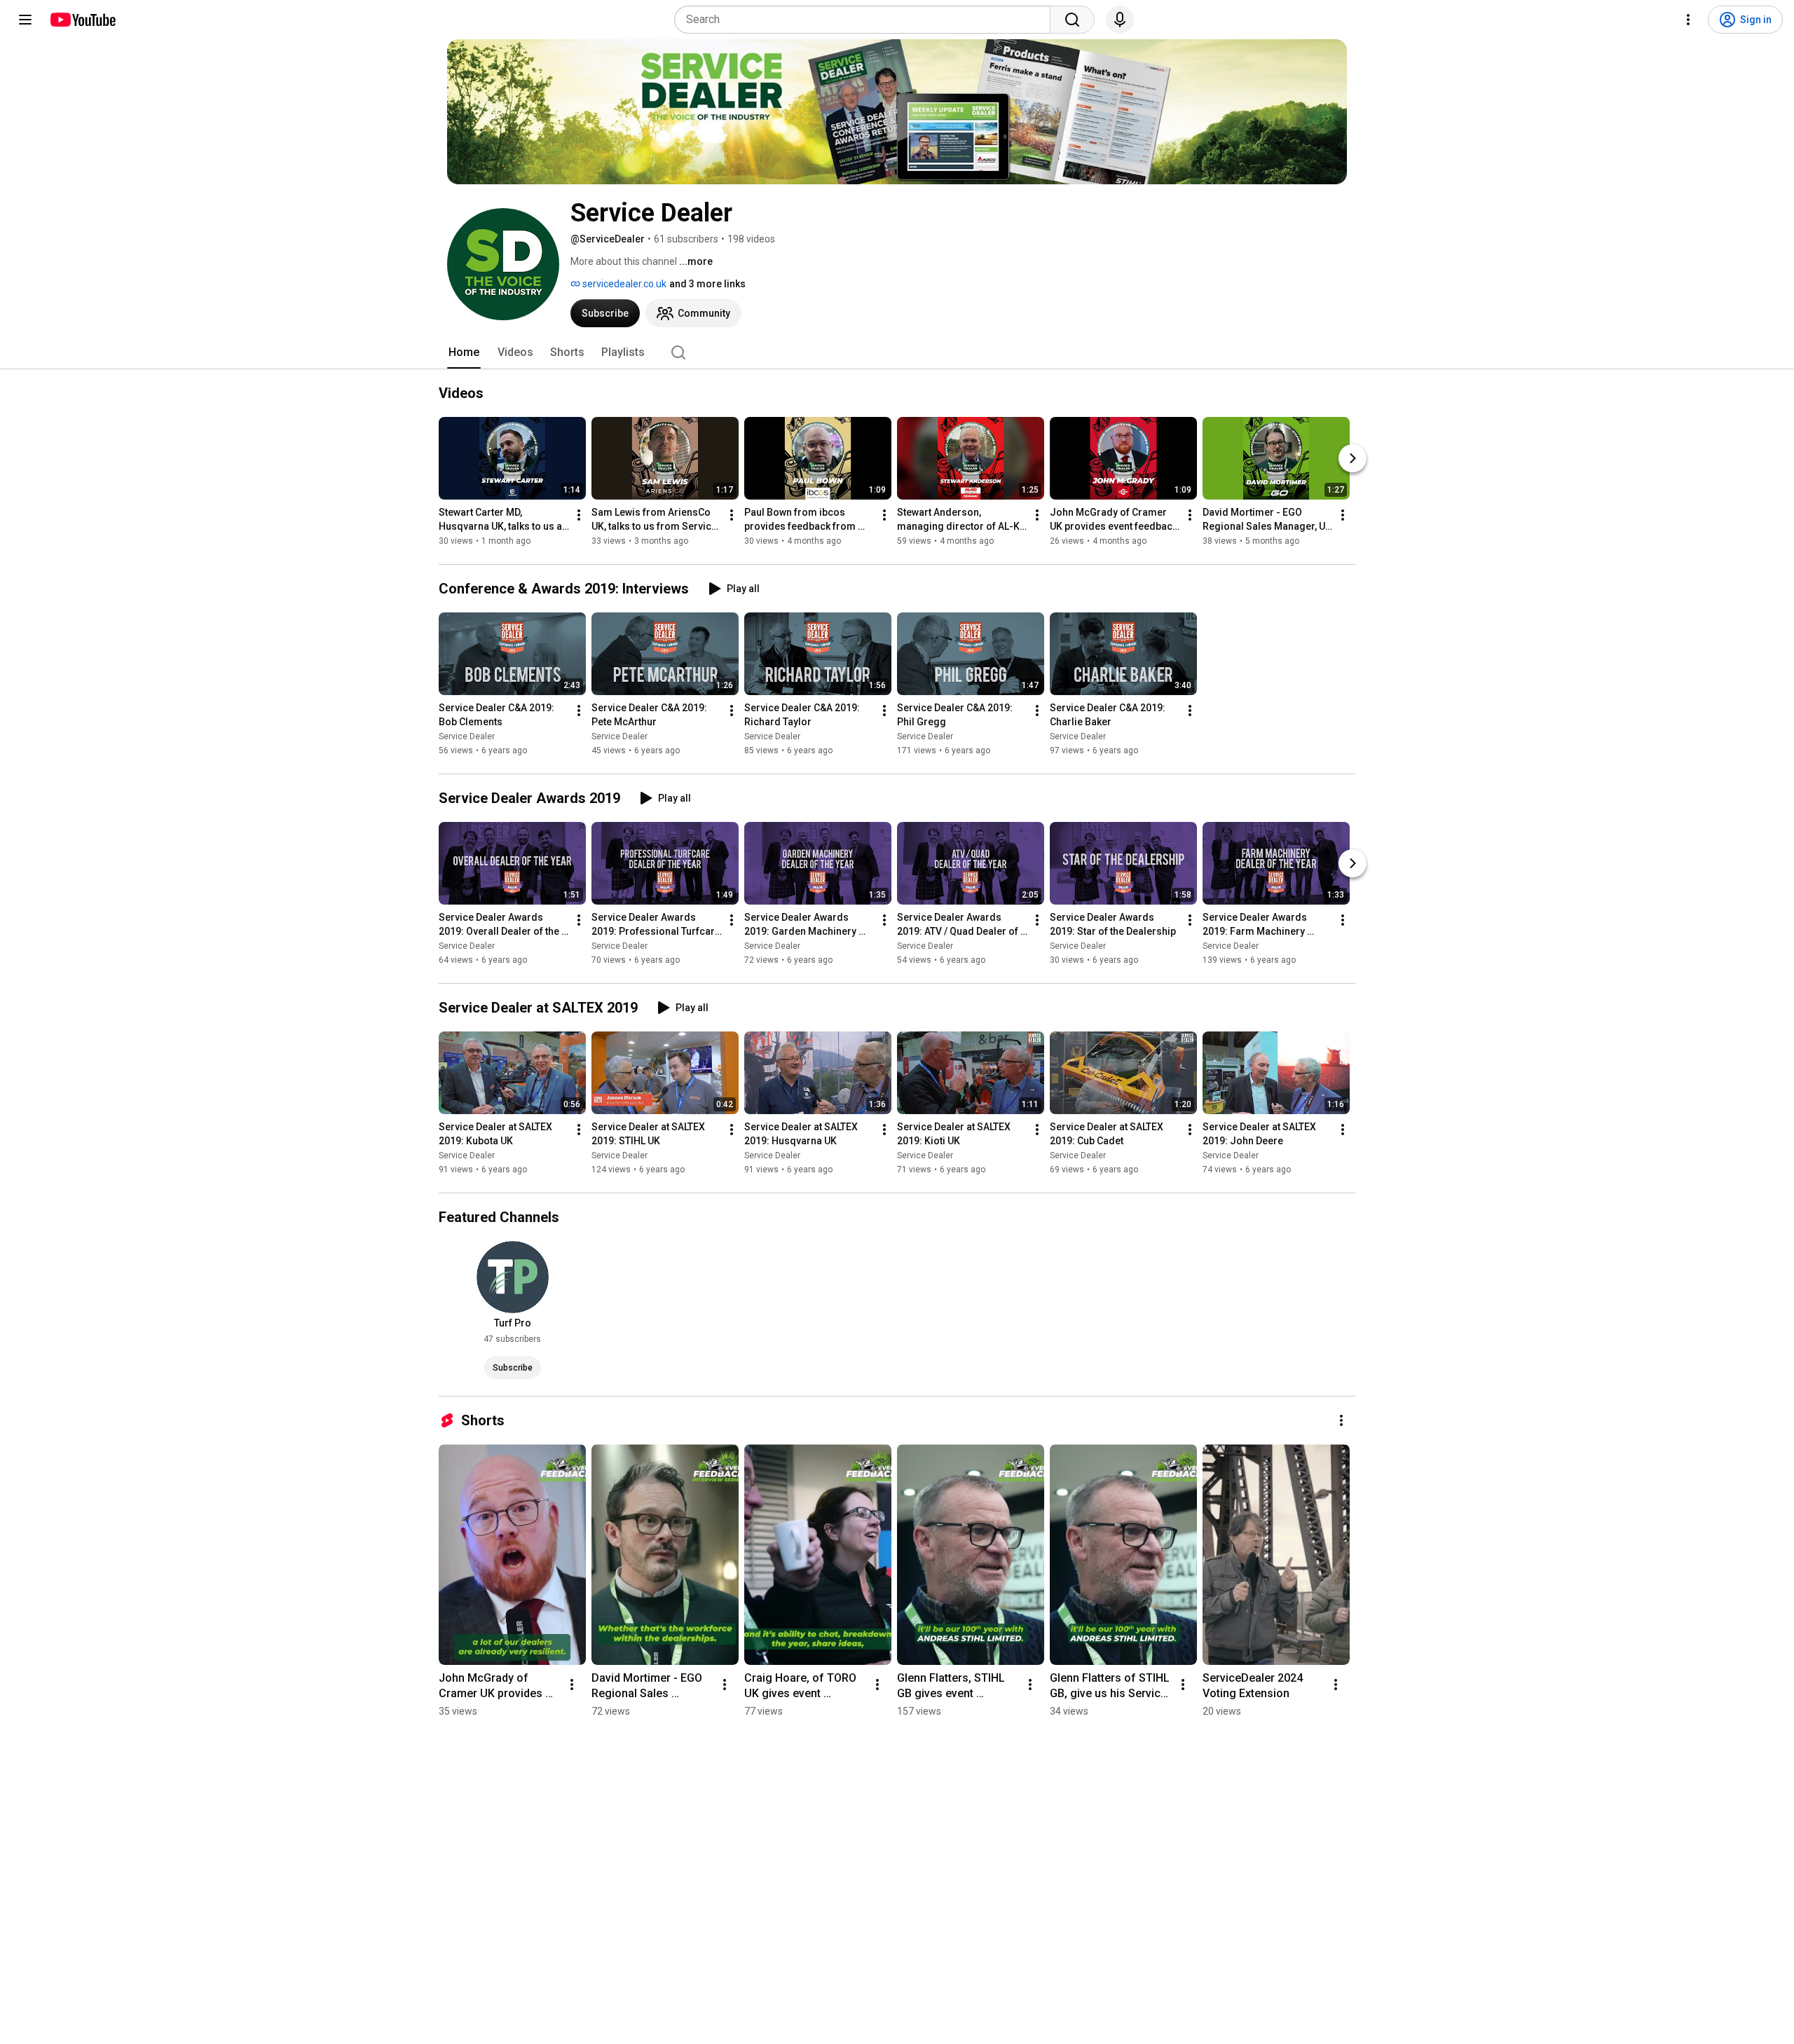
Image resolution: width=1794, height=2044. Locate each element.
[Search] (1072, 20)
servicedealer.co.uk (623, 284)
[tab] (464, 352)
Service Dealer (467, 736)
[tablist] (897, 352)
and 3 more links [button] (707, 284)
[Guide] (25, 20)
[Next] (1353, 458)
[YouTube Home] (82, 20)
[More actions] (579, 515)
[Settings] (1688, 20)
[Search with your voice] (1120, 20)
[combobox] (867, 20)
